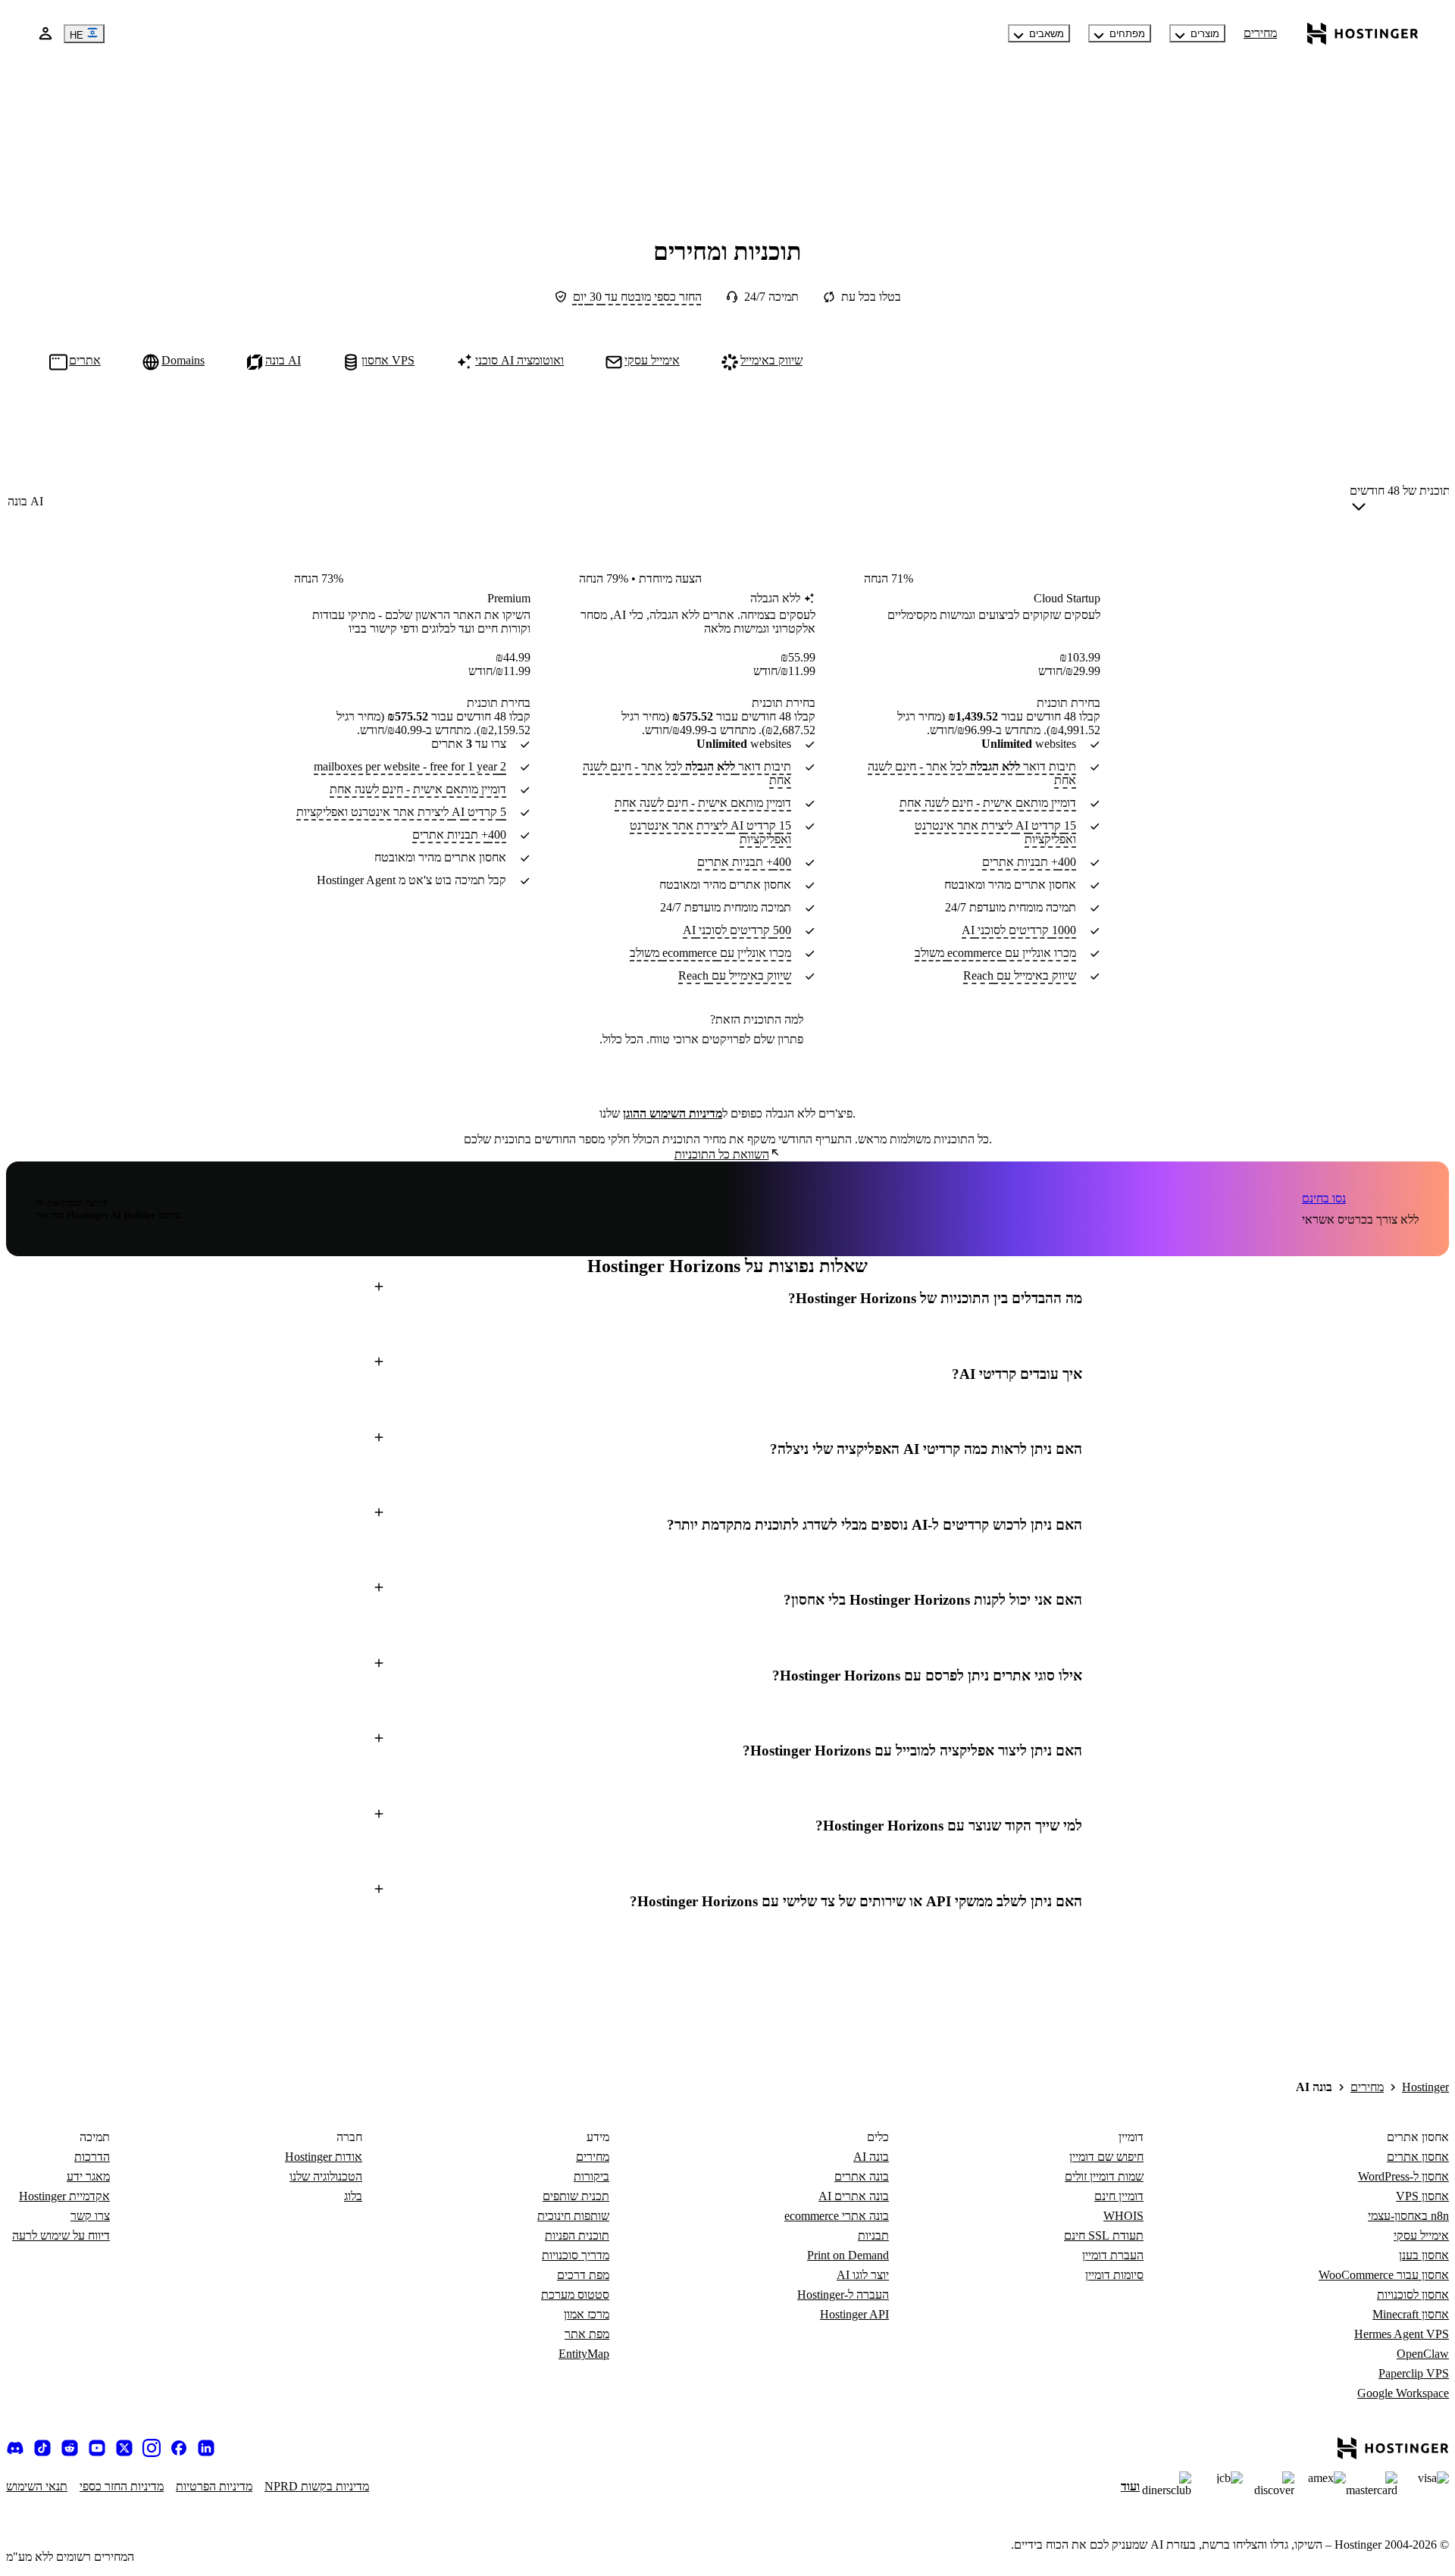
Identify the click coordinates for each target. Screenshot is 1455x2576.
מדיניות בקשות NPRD (317, 2486)
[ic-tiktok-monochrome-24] (42, 2448)
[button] (727, 1299)
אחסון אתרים (1418, 2157)
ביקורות (591, 2176)
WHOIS (1123, 2216)
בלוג (353, 2196)
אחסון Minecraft (1411, 2314)
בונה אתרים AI (854, 2196)
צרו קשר (90, 2216)
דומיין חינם (1119, 2196)
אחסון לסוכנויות (1413, 2295)
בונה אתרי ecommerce (837, 2216)
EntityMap (584, 2354)
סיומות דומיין (1114, 2275)
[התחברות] (45, 33)
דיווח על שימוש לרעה (61, 2235)
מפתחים (1127, 34)
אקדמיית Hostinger (64, 2196)
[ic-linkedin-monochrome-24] (206, 2448)
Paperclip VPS (1414, 2373)
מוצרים (1205, 34)
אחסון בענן (1424, 2255)
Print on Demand (848, 2255)
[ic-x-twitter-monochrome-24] (124, 2448)
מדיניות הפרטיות (214, 2486)
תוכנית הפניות (577, 2235)
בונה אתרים (862, 2176)
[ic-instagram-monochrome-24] (152, 2448)
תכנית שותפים (576, 2196)
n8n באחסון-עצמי (1408, 2216)
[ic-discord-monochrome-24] (15, 2448)
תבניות (873, 2235)
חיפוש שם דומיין (1106, 2157)
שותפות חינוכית (573, 2216)
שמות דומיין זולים (1104, 2176)
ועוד (1130, 2486)
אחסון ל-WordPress (1403, 2176)
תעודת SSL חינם (1104, 2235)
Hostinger (1425, 2087)
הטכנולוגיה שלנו (326, 2176)
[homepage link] (1363, 33)
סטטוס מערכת (575, 2295)
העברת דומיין (1113, 2255)
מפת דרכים (583, 2275)
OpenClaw (1423, 2354)
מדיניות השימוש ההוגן (673, 1113)
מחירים (1260, 33)
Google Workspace (1403, 2393)
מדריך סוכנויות (576, 2255)
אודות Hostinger (324, 2157)
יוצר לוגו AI (863, 2275)
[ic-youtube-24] (97, 2448)
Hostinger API (854, 2314)
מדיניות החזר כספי (122, 2486)
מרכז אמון (587, 2314)
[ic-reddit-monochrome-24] (70, 2448)
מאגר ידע (88, 2176)
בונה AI (871, 2157)
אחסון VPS (1422, 2196)
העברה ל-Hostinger (843, 2295)
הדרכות (92, 2157)
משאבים (1047, 34)
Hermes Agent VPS (1402, 2334)
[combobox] (1400, 502)
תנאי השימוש (37, 2486)
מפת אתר (587, 2334)
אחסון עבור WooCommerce (1384, 2275)
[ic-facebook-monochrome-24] (179, 2448)
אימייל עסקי (1421, 2235)
